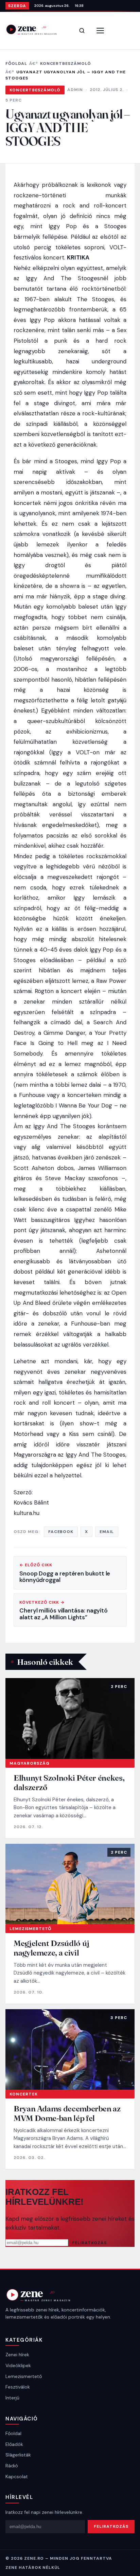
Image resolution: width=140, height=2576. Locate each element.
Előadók (14, 2444)
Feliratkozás (89, 2243)
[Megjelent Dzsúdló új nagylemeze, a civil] (70, 1884)
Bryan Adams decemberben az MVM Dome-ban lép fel (67, 2113)
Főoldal (16, 64)
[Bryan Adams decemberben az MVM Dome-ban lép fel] (70, 2050)
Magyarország (30, 1763)
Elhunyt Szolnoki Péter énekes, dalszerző (69, 1782)
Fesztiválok (18, 2387)
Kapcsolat (17, 2476)
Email (107, 1532)
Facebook (61, 1532)
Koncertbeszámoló (66, 64)
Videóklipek (18, 2365)
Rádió (12, 2466)
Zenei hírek (17, 2355)
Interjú (12, 2398)
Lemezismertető (30, 1929)
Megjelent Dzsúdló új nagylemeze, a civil (51, 1948)
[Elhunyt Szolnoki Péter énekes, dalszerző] (70, 1718)
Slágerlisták (18, 2455)
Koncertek (24, 2094)
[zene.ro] (36, 29)
